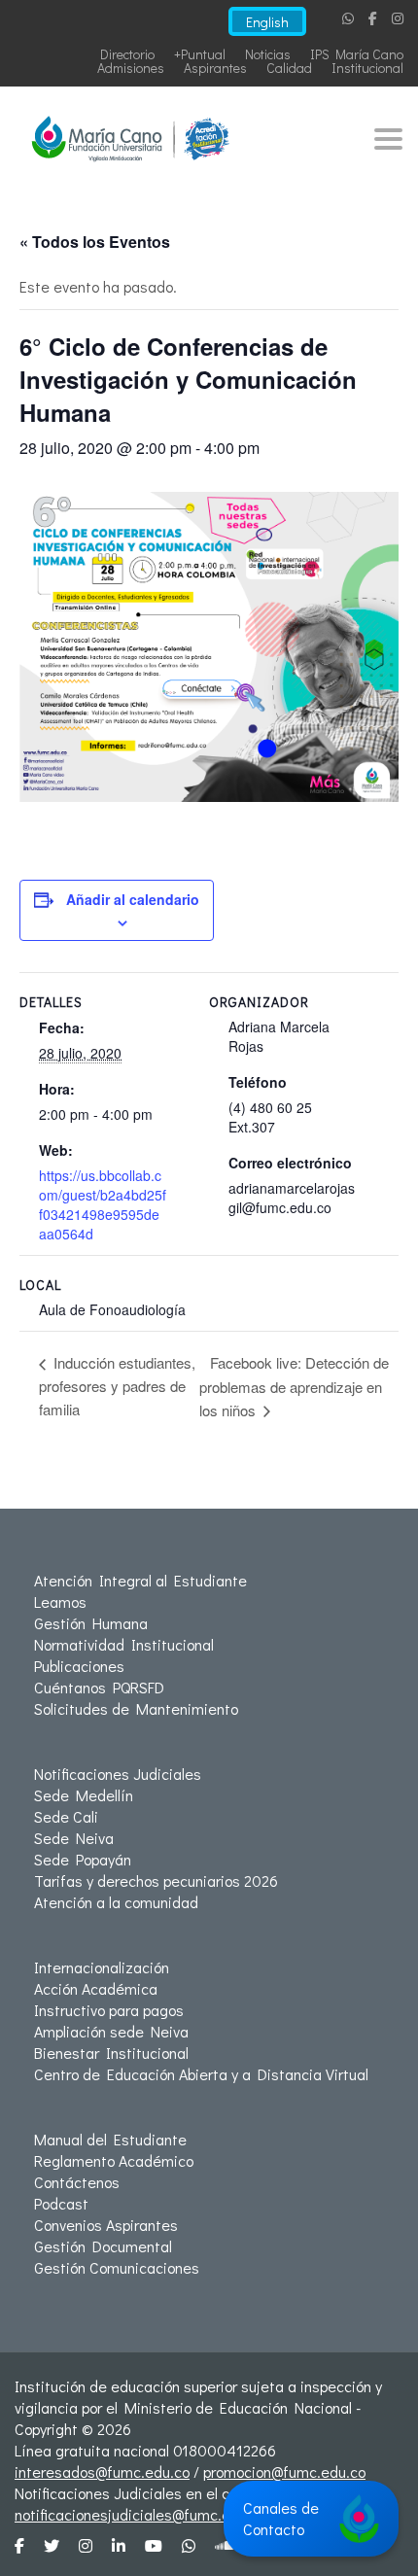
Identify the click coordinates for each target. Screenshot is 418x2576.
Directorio (127, 54)
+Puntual (200, 54)
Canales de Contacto (281, 2518)
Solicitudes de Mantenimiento (136, 1708)
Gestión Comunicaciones (117, 2267)
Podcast (61, 2203)
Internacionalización (102, 1967)
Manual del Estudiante (110, 2139)
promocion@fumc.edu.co (284, 2472)
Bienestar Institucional (111, 2053)
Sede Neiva (74, 1838)
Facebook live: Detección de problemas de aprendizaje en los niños (294, 1386)
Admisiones (131, 68)
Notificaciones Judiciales (118, 1774)
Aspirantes (215, 68)
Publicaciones (79, 1666)
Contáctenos (77, 2182)
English (267, 22)
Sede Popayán (83, 1859)
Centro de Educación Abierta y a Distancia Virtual (201, 2074)
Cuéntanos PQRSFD (99, 1687)
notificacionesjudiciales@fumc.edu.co (140, 2514)
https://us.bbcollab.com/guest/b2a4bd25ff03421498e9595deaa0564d (103, 1204)
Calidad (289, 68)
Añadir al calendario (133, 899)
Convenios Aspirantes (106, 2225)
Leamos (60, 1601)
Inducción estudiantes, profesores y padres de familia (117, 1385)
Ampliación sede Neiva (111, 2031)
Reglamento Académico (114, 2160)
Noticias (268, 54)
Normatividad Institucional (124, 1644)
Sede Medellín (84, 1795)
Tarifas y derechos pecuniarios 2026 (156, 1880)
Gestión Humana (91, 1623)
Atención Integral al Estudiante (140, 1580)
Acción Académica (96, 1988)
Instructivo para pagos (109, 2010)
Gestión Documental (103, 2246)
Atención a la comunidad (116, 1902)
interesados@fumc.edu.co (102, 2472)
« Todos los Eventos (95, 242)
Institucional (367, 68)
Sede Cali (66, 1816)
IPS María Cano (357, 54)
